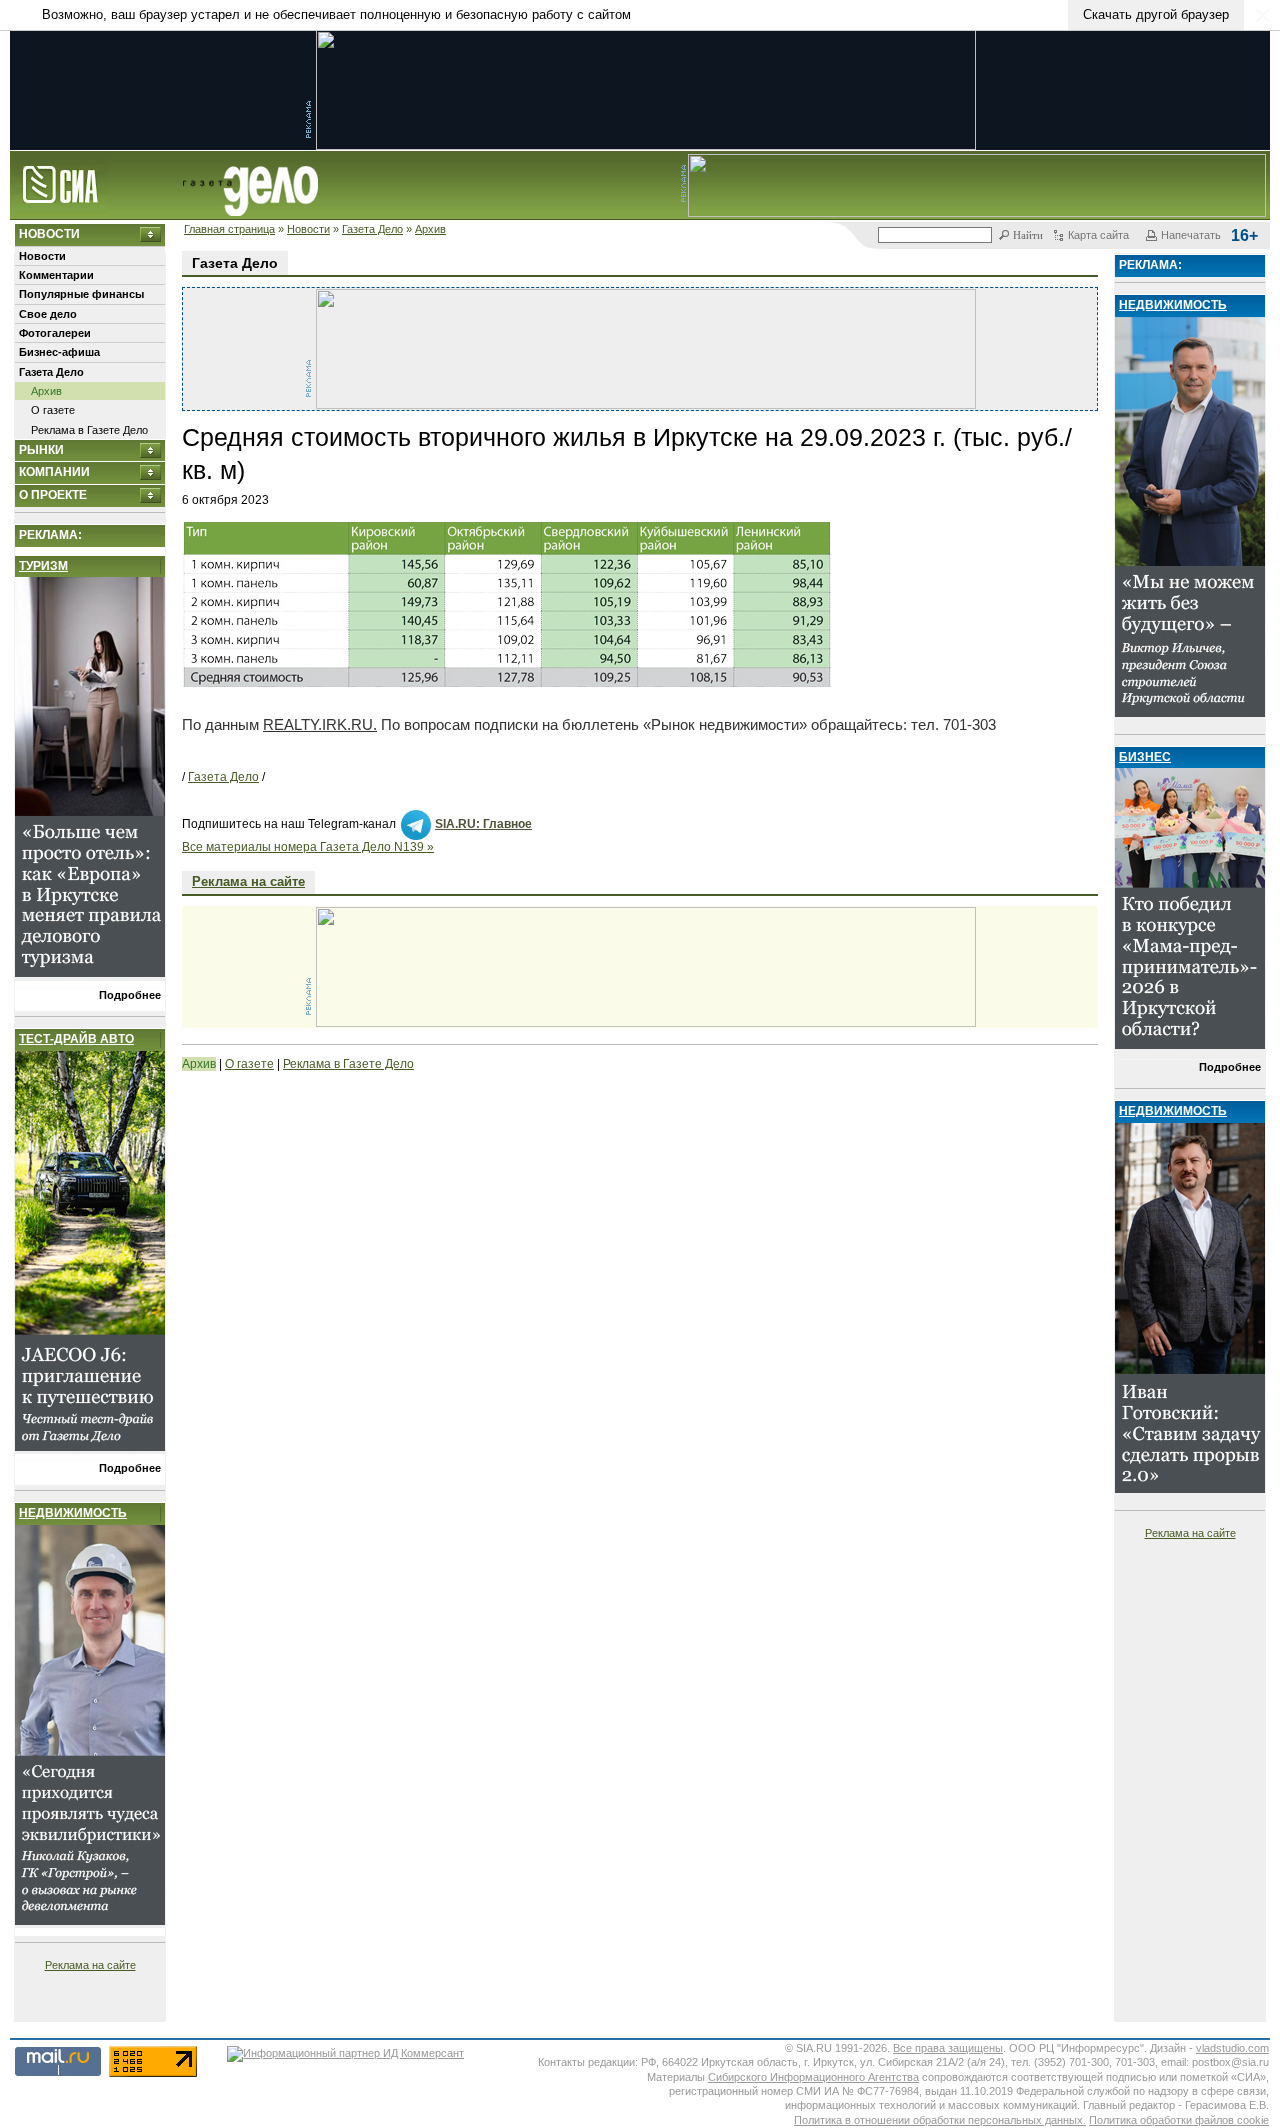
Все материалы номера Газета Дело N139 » (308, 847)
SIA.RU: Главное (483, 824)
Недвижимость (73, 1513)
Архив (430, 229)
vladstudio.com (1232, 2048)
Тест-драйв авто (76, 1039)
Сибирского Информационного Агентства (813, 2077)
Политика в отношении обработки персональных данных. (940, 2120)
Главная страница (229, 229)
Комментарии (56, 275)
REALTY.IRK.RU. (320, 724)
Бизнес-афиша (59, 352)
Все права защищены (948, 2048)
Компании (54, 472)
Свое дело (48, 314)
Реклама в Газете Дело (89, 430)
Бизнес (1145, 757)
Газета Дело (372, 229)
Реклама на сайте (90, 1965)
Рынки (41, 450)
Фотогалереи (55, 333)
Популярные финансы (81, 294)
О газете (53, 410)
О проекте (53, 495)
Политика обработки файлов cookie (1179, 2120)
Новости (308, 229)
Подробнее (130, 995)
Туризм (43, 566)
